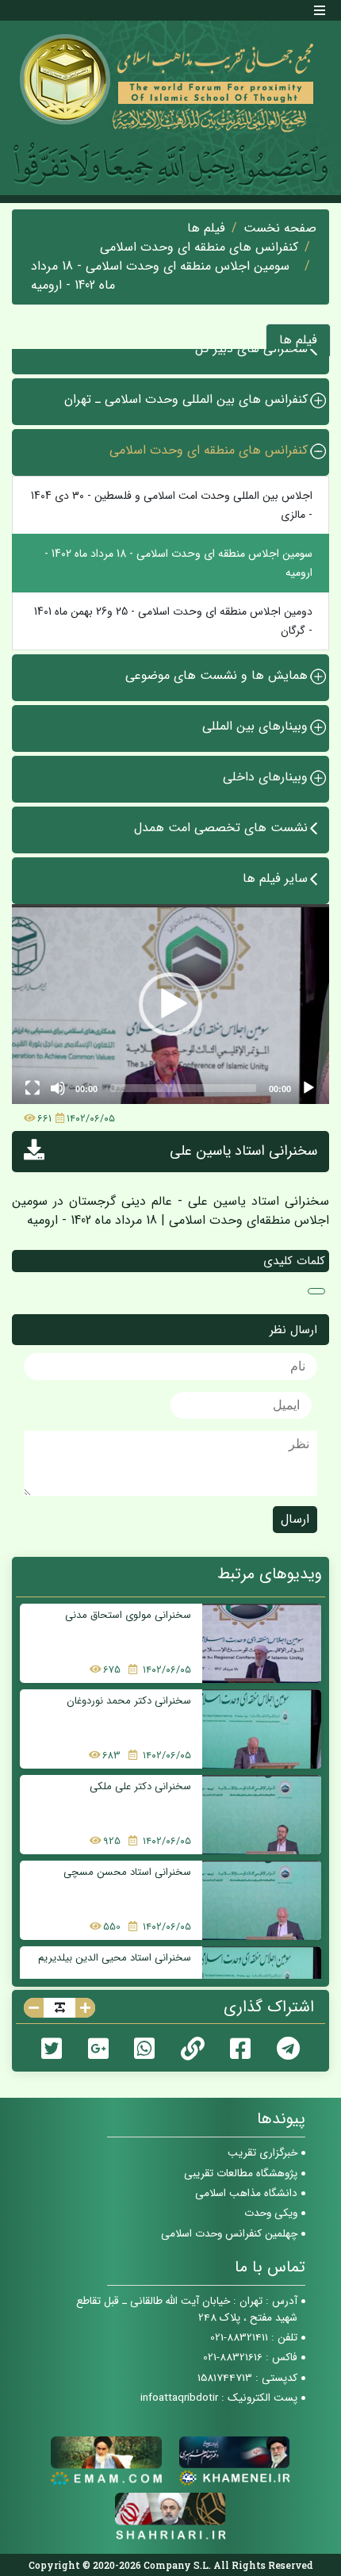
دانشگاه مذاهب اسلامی (246, 2193)
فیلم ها (206, 228)
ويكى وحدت (271, 2213)
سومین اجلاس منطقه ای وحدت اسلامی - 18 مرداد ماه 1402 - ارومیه (160, 276)
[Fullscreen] (33, 1088)
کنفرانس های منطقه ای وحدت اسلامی (199, 247)
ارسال (295, 1519)
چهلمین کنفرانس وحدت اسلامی (229, 2234)
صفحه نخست (280, 228)
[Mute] (58, 1088)
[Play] (308, 1088)
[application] (170, 1004)
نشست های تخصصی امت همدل (221, 828)
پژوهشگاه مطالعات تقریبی (241, 2173)
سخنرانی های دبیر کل (251, 349)
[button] (170, 1004)
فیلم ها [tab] (298, 340)
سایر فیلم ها (275, 878)
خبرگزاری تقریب (262, 2153)
